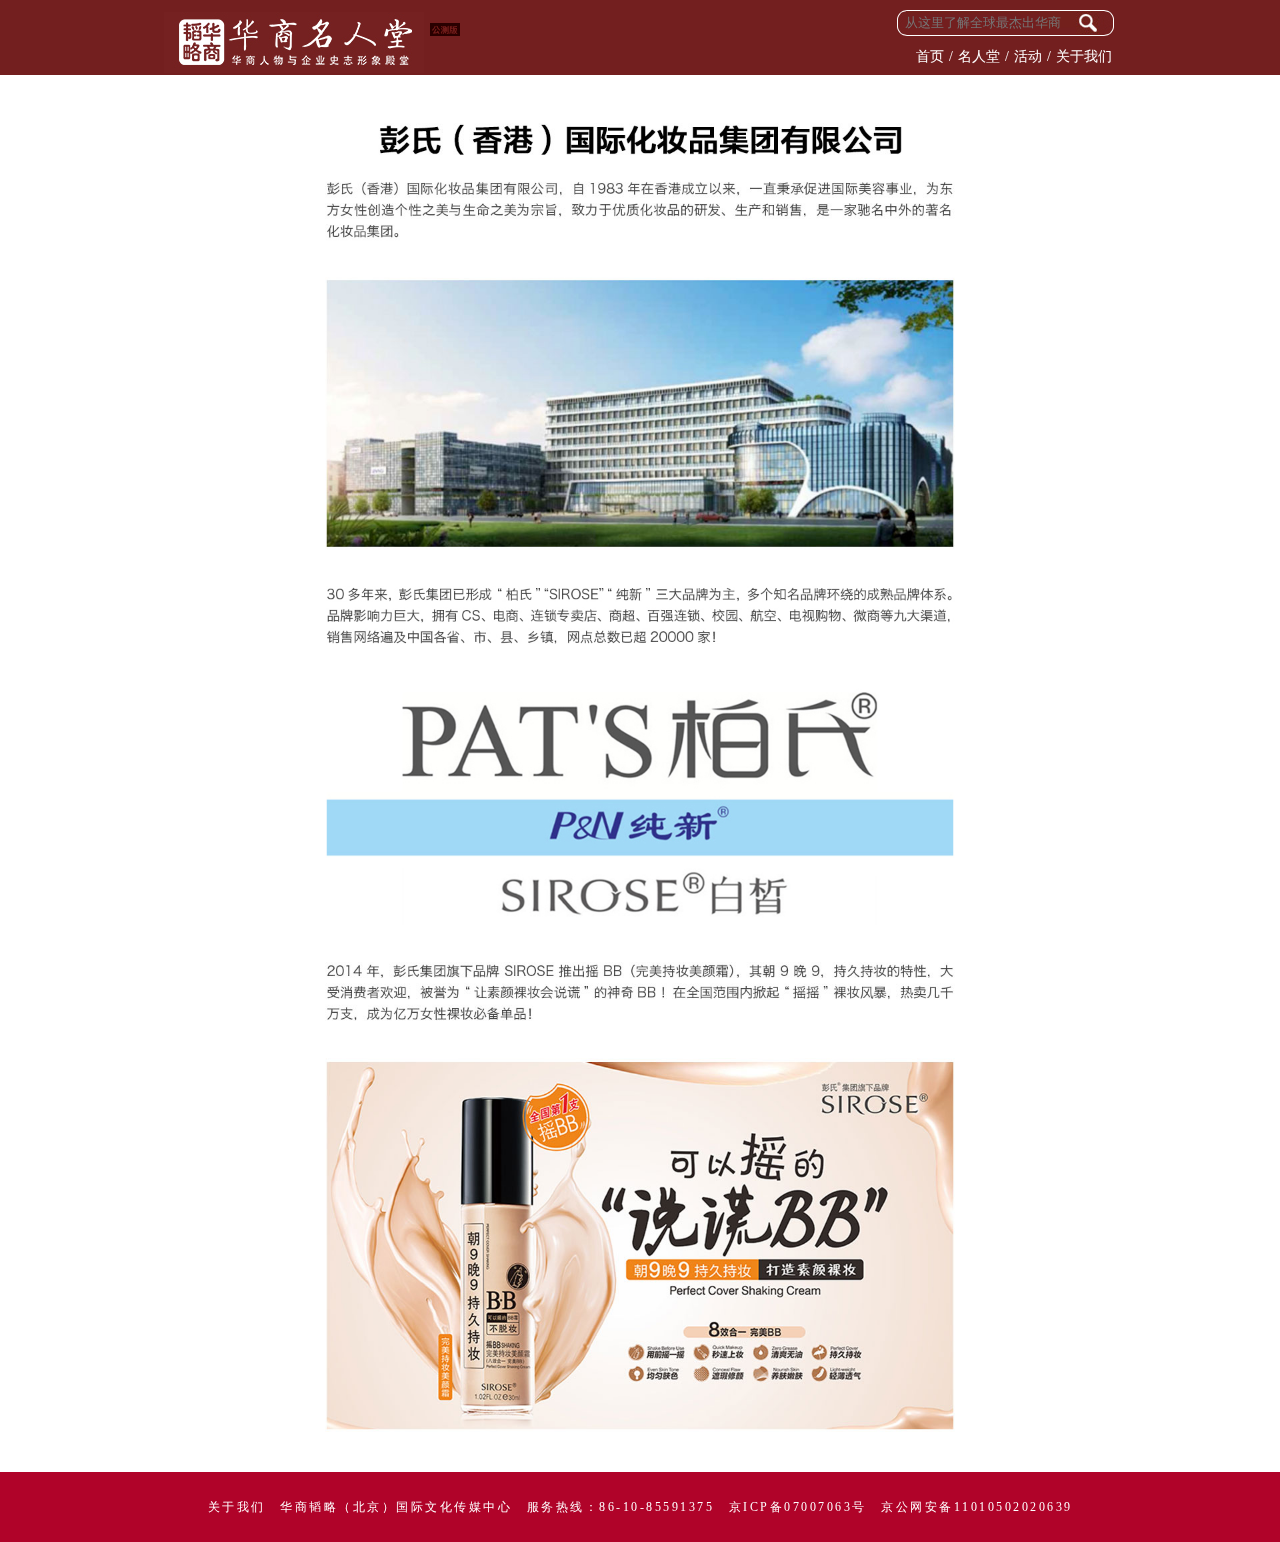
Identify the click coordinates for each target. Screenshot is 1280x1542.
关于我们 (1084, 56)
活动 (1028, 56)
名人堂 (979, 56)
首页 (930, 56)
